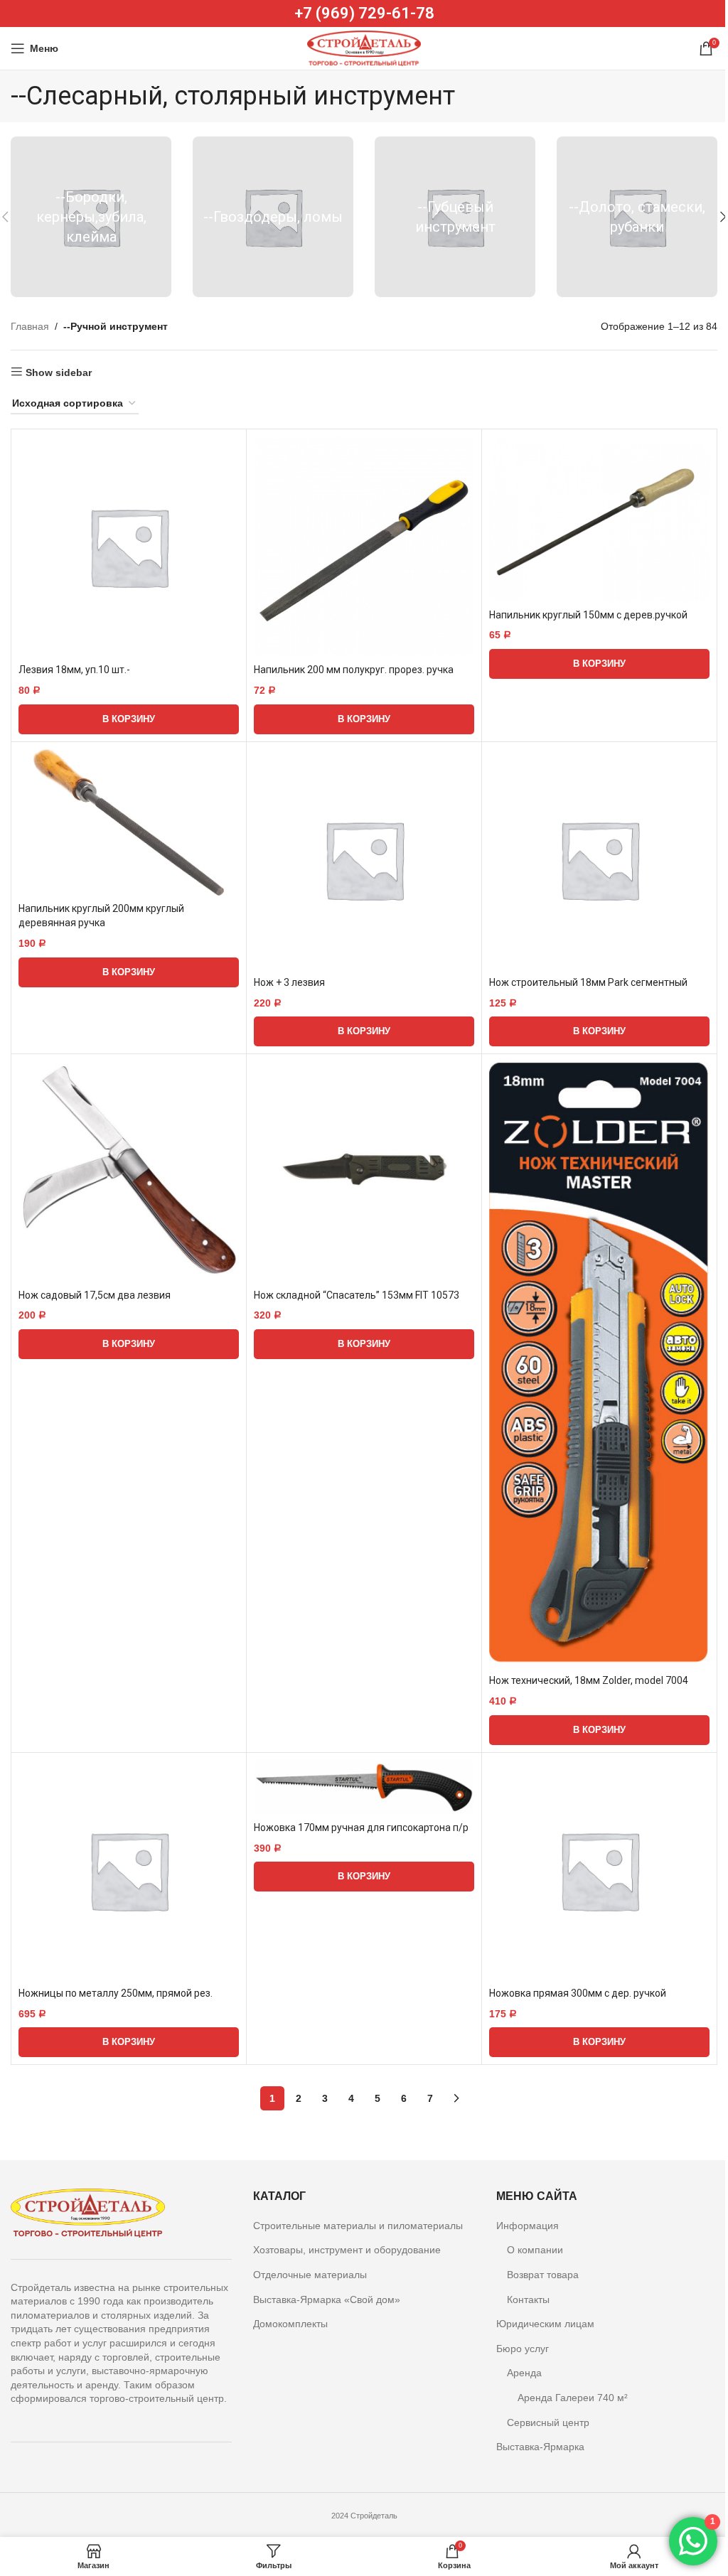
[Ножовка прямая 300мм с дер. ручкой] (599, 1870)
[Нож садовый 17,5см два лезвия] (129, 1171)
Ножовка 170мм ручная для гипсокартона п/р (361, 1828)
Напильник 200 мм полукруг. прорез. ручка (354, 670)
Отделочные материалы (310, 2275)
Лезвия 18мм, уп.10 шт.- (74, 670)
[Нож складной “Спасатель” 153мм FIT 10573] (364, 1171)
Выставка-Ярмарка (540, 2447)
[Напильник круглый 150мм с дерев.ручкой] (599, 519)
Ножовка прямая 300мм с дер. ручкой (578, 1993)
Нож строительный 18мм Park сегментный (588, 982)
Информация (528, 2226)
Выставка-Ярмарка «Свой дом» (327, 2299)
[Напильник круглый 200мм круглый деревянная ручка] (129, 823)
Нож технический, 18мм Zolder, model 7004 (589, 1680)
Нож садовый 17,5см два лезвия (95, 1295)
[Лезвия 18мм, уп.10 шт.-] (129, 547)
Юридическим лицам (545, 2324)
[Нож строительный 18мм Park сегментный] (599, 859)
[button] (129, 719)
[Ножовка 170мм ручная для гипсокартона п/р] (364, 1787)
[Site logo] (364, 48)
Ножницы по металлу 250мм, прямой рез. (116, 1993)
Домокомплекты (290, 2324)
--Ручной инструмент (116, 326)
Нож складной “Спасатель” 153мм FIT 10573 (357, 1295)
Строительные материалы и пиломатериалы (358, 2226)
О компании (535, 2250)
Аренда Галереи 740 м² (573, 2398)
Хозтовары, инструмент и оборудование (347, 2250)
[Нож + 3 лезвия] (364, 859)
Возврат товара (543, 2275)
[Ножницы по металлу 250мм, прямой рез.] (129, 1870)
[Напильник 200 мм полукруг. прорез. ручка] (364, 547)
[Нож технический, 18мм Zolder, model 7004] (599, 1364)
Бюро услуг (523, 2349)
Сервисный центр (548, 2422)
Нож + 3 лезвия (289, 982)
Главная (30, 326)
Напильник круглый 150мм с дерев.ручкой (588, 615)
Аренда (524, 2373)
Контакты (528, 2299)
